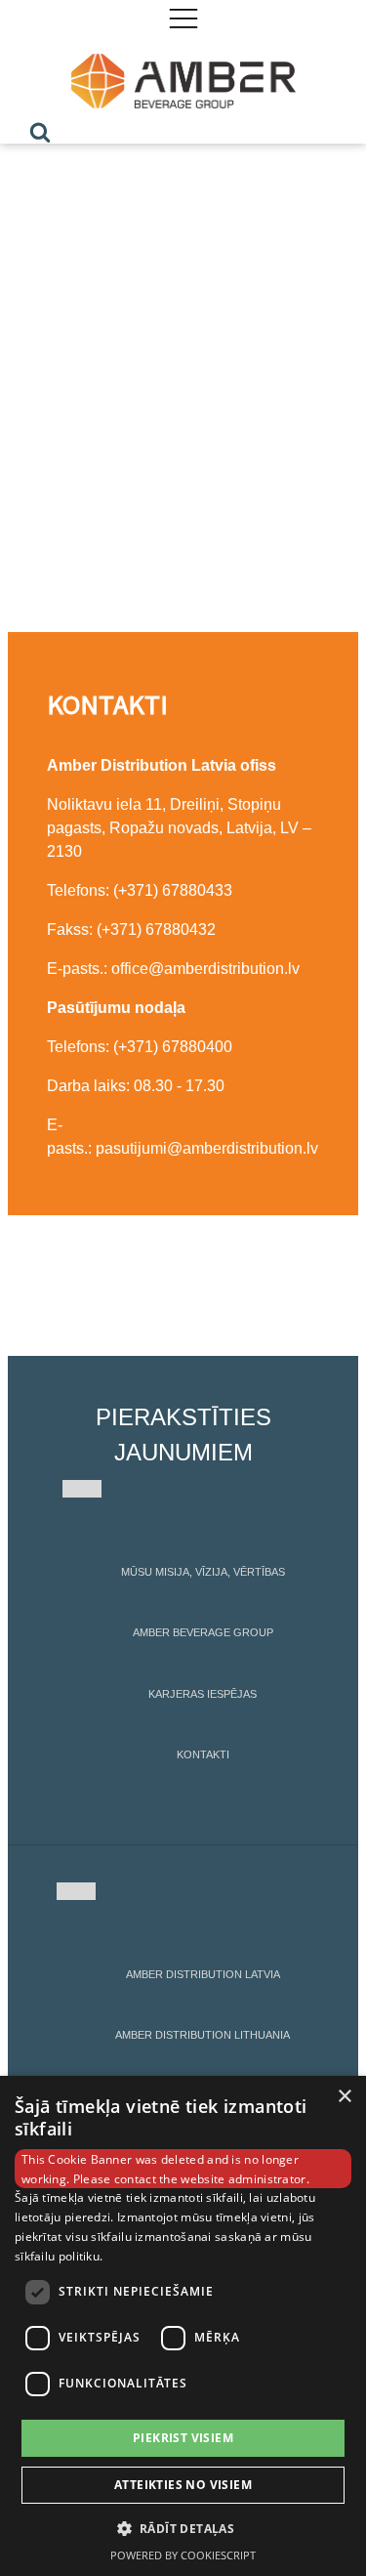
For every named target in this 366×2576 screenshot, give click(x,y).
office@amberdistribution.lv (205, 969)
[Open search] (40, 132)
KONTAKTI (203, 1754)
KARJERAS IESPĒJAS (203, 1694)
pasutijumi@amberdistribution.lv (207, 1148)
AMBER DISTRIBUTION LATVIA (203, 1974)
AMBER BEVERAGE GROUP (203, 1632)
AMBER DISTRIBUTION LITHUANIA (203, 2035)
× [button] (344, 2097)
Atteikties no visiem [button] (183, 2485)
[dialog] (183, 2326)
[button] (183, 2528)
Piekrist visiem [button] (183, 2438)
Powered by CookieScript (183, 2555)
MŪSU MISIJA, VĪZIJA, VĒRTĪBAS (203, 1572)
